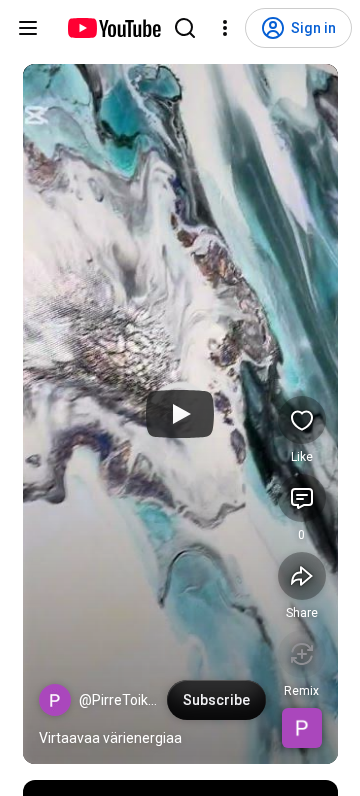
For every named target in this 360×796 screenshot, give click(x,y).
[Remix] (302, 654)
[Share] (302, 576)
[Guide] (28, 28)
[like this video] (302, 420)
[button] (55, 700)
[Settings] (225, 28)
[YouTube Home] (113, 28)
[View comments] (302, 498)
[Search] (185, 28)
